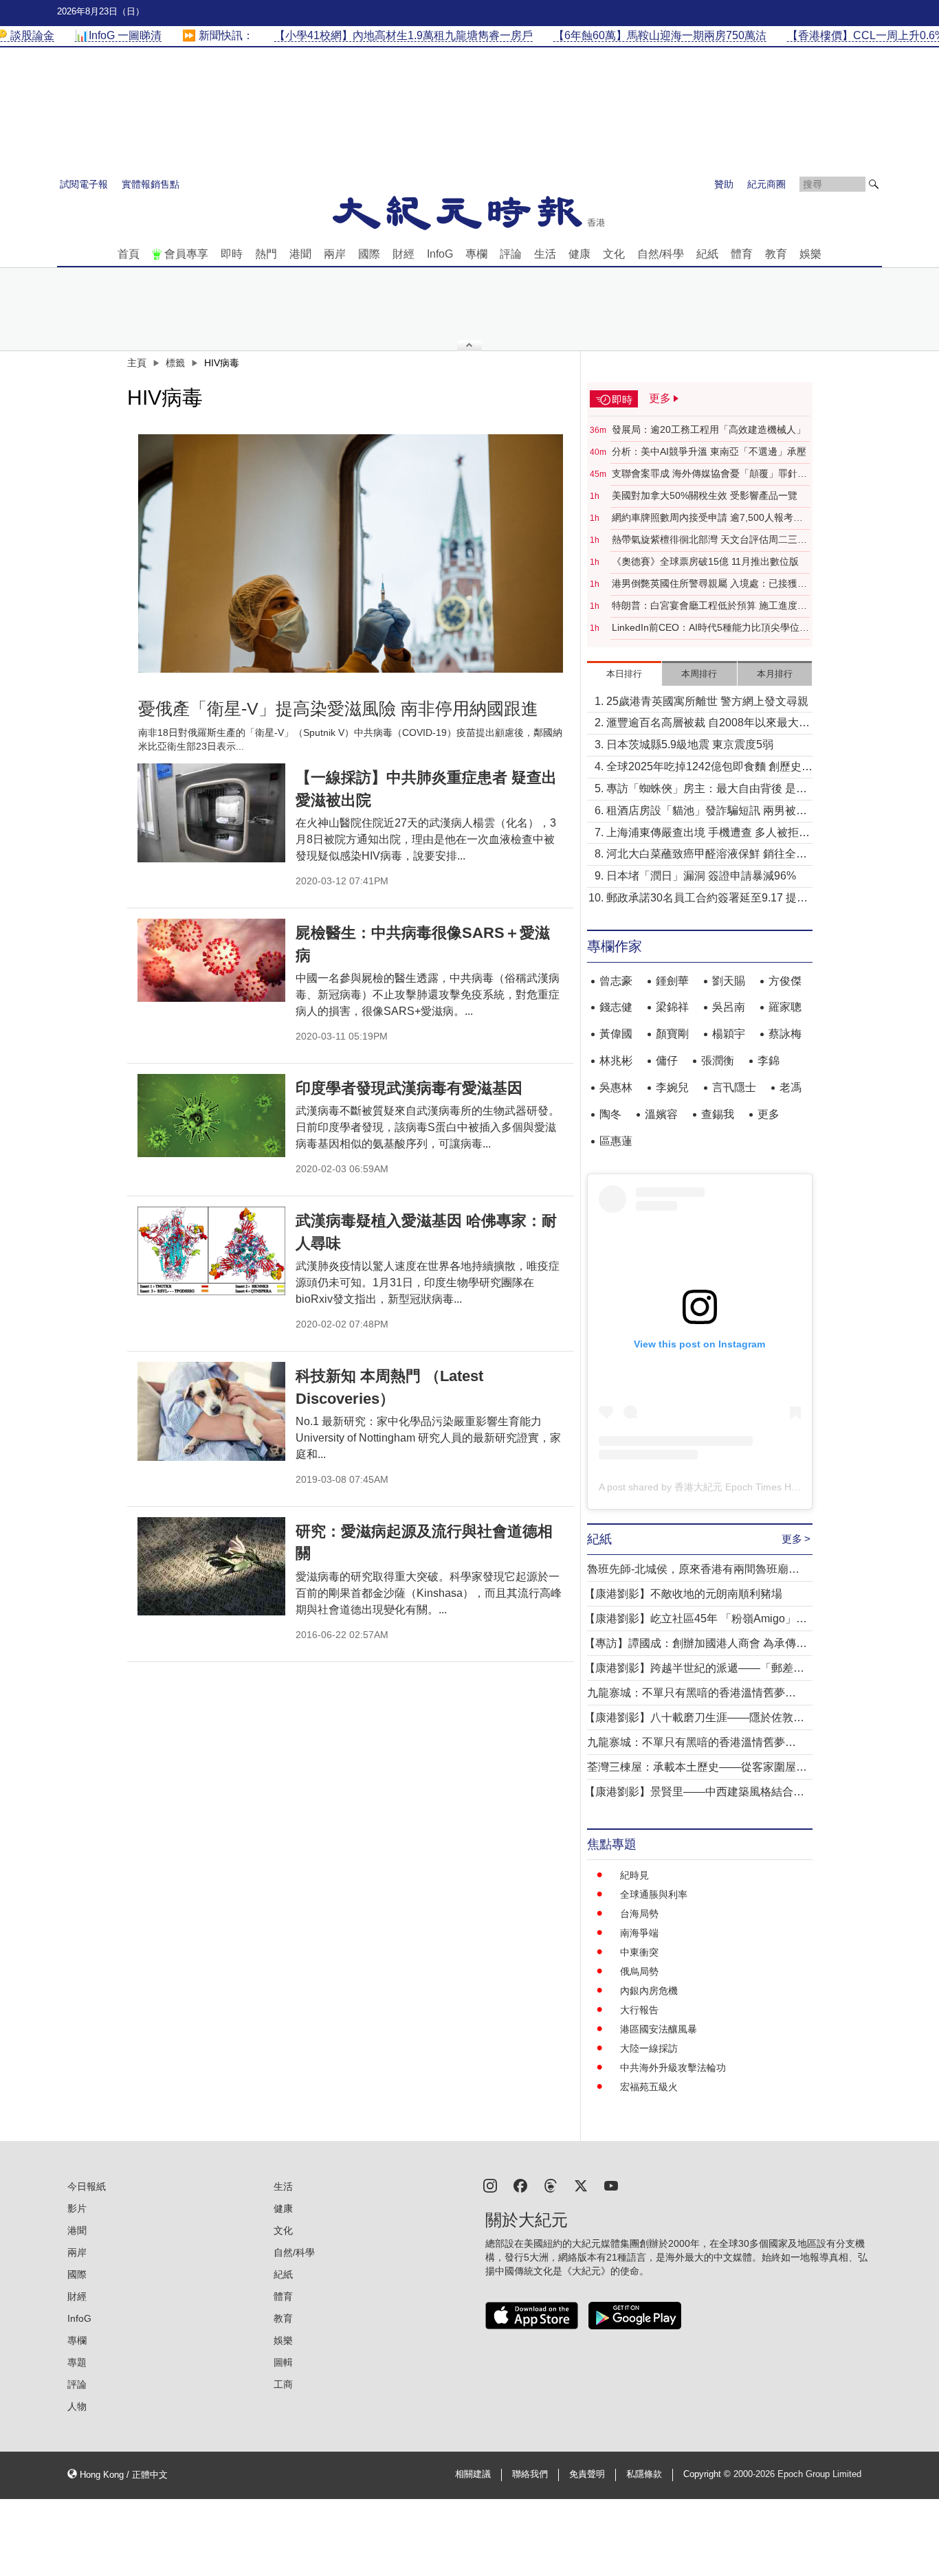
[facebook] (520, 2185)
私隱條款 (644, 2474)
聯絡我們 (530, 2474)
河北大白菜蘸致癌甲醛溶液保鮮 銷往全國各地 (707, 855)
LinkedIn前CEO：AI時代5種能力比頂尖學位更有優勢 (710, 628)
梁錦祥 (672, 1007)
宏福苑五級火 (649, 2087)
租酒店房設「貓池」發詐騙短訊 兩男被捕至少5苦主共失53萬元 (707, 812)
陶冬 (610, 1114)
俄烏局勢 (639, 1971)
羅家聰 (785, 1007)
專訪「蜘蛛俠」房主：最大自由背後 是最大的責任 (707, 790)
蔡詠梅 (785, 1034)
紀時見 (634, 1875)
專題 (77, 2362)
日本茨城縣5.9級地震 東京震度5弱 (690, 744)
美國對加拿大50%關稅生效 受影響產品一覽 (705, 495)
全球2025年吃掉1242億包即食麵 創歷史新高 (709, 768)
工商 (283, 2384)
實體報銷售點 (151, 184)
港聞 (300, 254)
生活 (545, 254)
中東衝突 (639, 1952)
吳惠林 (616, 1087)
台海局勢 (639, 1914)
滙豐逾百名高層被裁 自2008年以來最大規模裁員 (708, 724)
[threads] (551, 2185)
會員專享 (186, 254)
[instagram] (490, 2185)
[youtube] (611, 2185)
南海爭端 (639, 1933)
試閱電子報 (84, 184)
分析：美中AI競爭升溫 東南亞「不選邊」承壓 (709, 451)
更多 (769, 1114)
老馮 (791, 1087)
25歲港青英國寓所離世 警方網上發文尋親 (707, 701)
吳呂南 (729, 1007)
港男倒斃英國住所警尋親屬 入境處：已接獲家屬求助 (709, 584)
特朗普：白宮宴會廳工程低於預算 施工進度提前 (709, 606)
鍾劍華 (672, 981)
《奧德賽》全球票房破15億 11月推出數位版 (705, 561)
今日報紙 (87, 2186)
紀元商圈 (766, 184)
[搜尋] (874, 184)
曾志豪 (616, 981)
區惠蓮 (616, 1141)
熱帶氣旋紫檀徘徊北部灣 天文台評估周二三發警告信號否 (709, 540)
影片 (77, 2208)
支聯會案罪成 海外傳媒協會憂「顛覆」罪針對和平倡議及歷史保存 (709, 474)
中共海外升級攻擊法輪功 (673, 2068)
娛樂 (810, 254)
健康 (579, 254)
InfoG (440, 254)
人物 (77, 2406)
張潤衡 (718, 1061)
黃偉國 (616, 1034)
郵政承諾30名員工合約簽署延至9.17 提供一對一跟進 (707, 899)
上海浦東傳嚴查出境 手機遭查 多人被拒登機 (708, 834)
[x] (581, 2185)
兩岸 (335, 254)
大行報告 (639, 2010)
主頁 (137, 363)
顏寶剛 (672, 1034)
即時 (232, 254)
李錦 (769, 1061)
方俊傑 (785, 981)
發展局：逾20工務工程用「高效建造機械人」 (709, 429)
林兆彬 (616, 1061)
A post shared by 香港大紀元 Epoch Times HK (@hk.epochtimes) (739, 1487)
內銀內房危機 (649, 1991)
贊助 (724, 184)
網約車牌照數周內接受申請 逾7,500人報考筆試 (707, 518)
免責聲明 (587, 2474)
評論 (511, 254)
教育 (776, 254)
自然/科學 (661, 254)
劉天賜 (729, 981)
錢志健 (616, 1007)
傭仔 (667, 1061)
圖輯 (283, 2362)
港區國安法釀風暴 (659, 2029)
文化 (614, 254)
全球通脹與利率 (654, 1894)
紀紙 (707, 254)
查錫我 (718, 1114)
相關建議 (473, 2474)
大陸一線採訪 (649, 2048)
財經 (404, 254)
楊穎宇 (729, 1034)
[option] (351, 554)
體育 (742, 254)
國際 (369, 254)
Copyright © (708, 2474)
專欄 (476, 254)
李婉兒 (672, 1087)
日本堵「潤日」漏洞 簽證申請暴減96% (701, 876)
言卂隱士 (734, 1087)
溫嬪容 (661, 1114)
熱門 (266, 254)
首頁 (129, 254)
